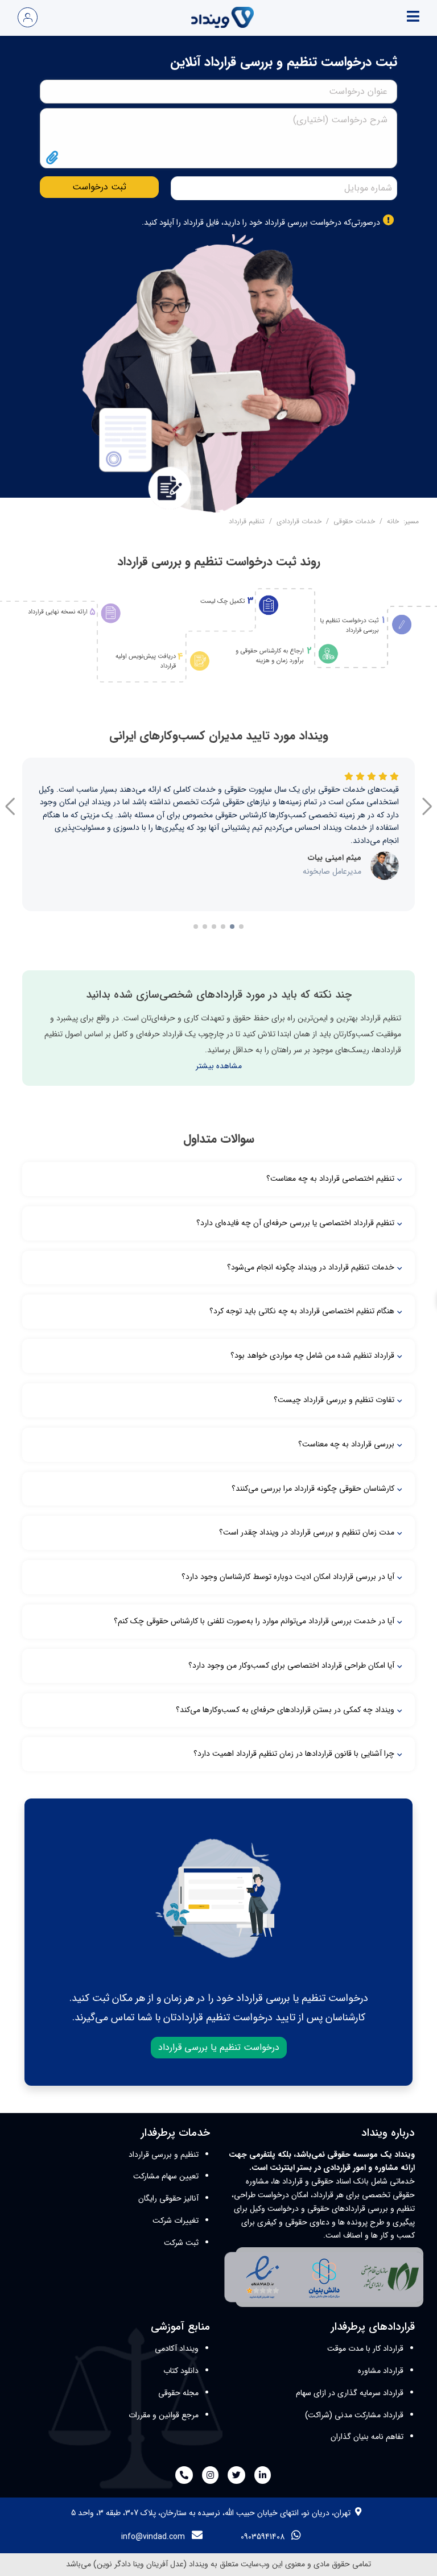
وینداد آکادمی (177, 2348)
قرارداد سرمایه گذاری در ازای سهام (350, 2393)
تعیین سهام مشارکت (166, 2176)
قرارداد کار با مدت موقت (365, 2348)
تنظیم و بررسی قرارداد (164, 2155)
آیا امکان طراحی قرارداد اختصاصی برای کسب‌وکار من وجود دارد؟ (291, 1665)
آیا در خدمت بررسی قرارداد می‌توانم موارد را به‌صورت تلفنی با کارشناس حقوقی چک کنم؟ (254, 1621)
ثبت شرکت (181, 2243)
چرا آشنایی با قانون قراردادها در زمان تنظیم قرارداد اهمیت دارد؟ (294, 1754)
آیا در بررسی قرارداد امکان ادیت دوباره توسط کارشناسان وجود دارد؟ (288, 1577)
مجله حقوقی (178, 2393)
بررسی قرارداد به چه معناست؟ (346, 1444)
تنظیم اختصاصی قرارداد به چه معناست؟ (330, 1179)
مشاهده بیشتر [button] (219, 1066)
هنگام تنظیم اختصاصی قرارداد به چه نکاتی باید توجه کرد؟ (302, 1311)
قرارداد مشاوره (381, 2371)
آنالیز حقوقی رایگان (168, 2198)
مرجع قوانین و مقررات (164, 2415)
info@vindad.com (153, 2537)
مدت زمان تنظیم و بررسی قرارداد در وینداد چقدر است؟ (307, 1532)
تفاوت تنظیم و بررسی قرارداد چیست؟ (334, 1400)
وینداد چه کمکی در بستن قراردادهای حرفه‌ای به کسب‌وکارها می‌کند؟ (285, 1710)
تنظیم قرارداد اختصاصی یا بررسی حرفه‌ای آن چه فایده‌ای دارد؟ (295, 1223)
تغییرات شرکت (176, 2221)
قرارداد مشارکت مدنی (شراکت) (354, 2415)
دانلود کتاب (181, 2371)
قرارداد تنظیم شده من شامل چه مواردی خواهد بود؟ (312, 1355)
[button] (10, 811)
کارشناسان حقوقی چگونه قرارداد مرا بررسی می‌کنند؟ (313, 1488)
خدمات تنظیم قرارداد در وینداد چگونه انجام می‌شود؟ (311, 1267)
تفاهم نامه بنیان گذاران (367, 2437)
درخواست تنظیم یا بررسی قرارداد (219, 2047)
